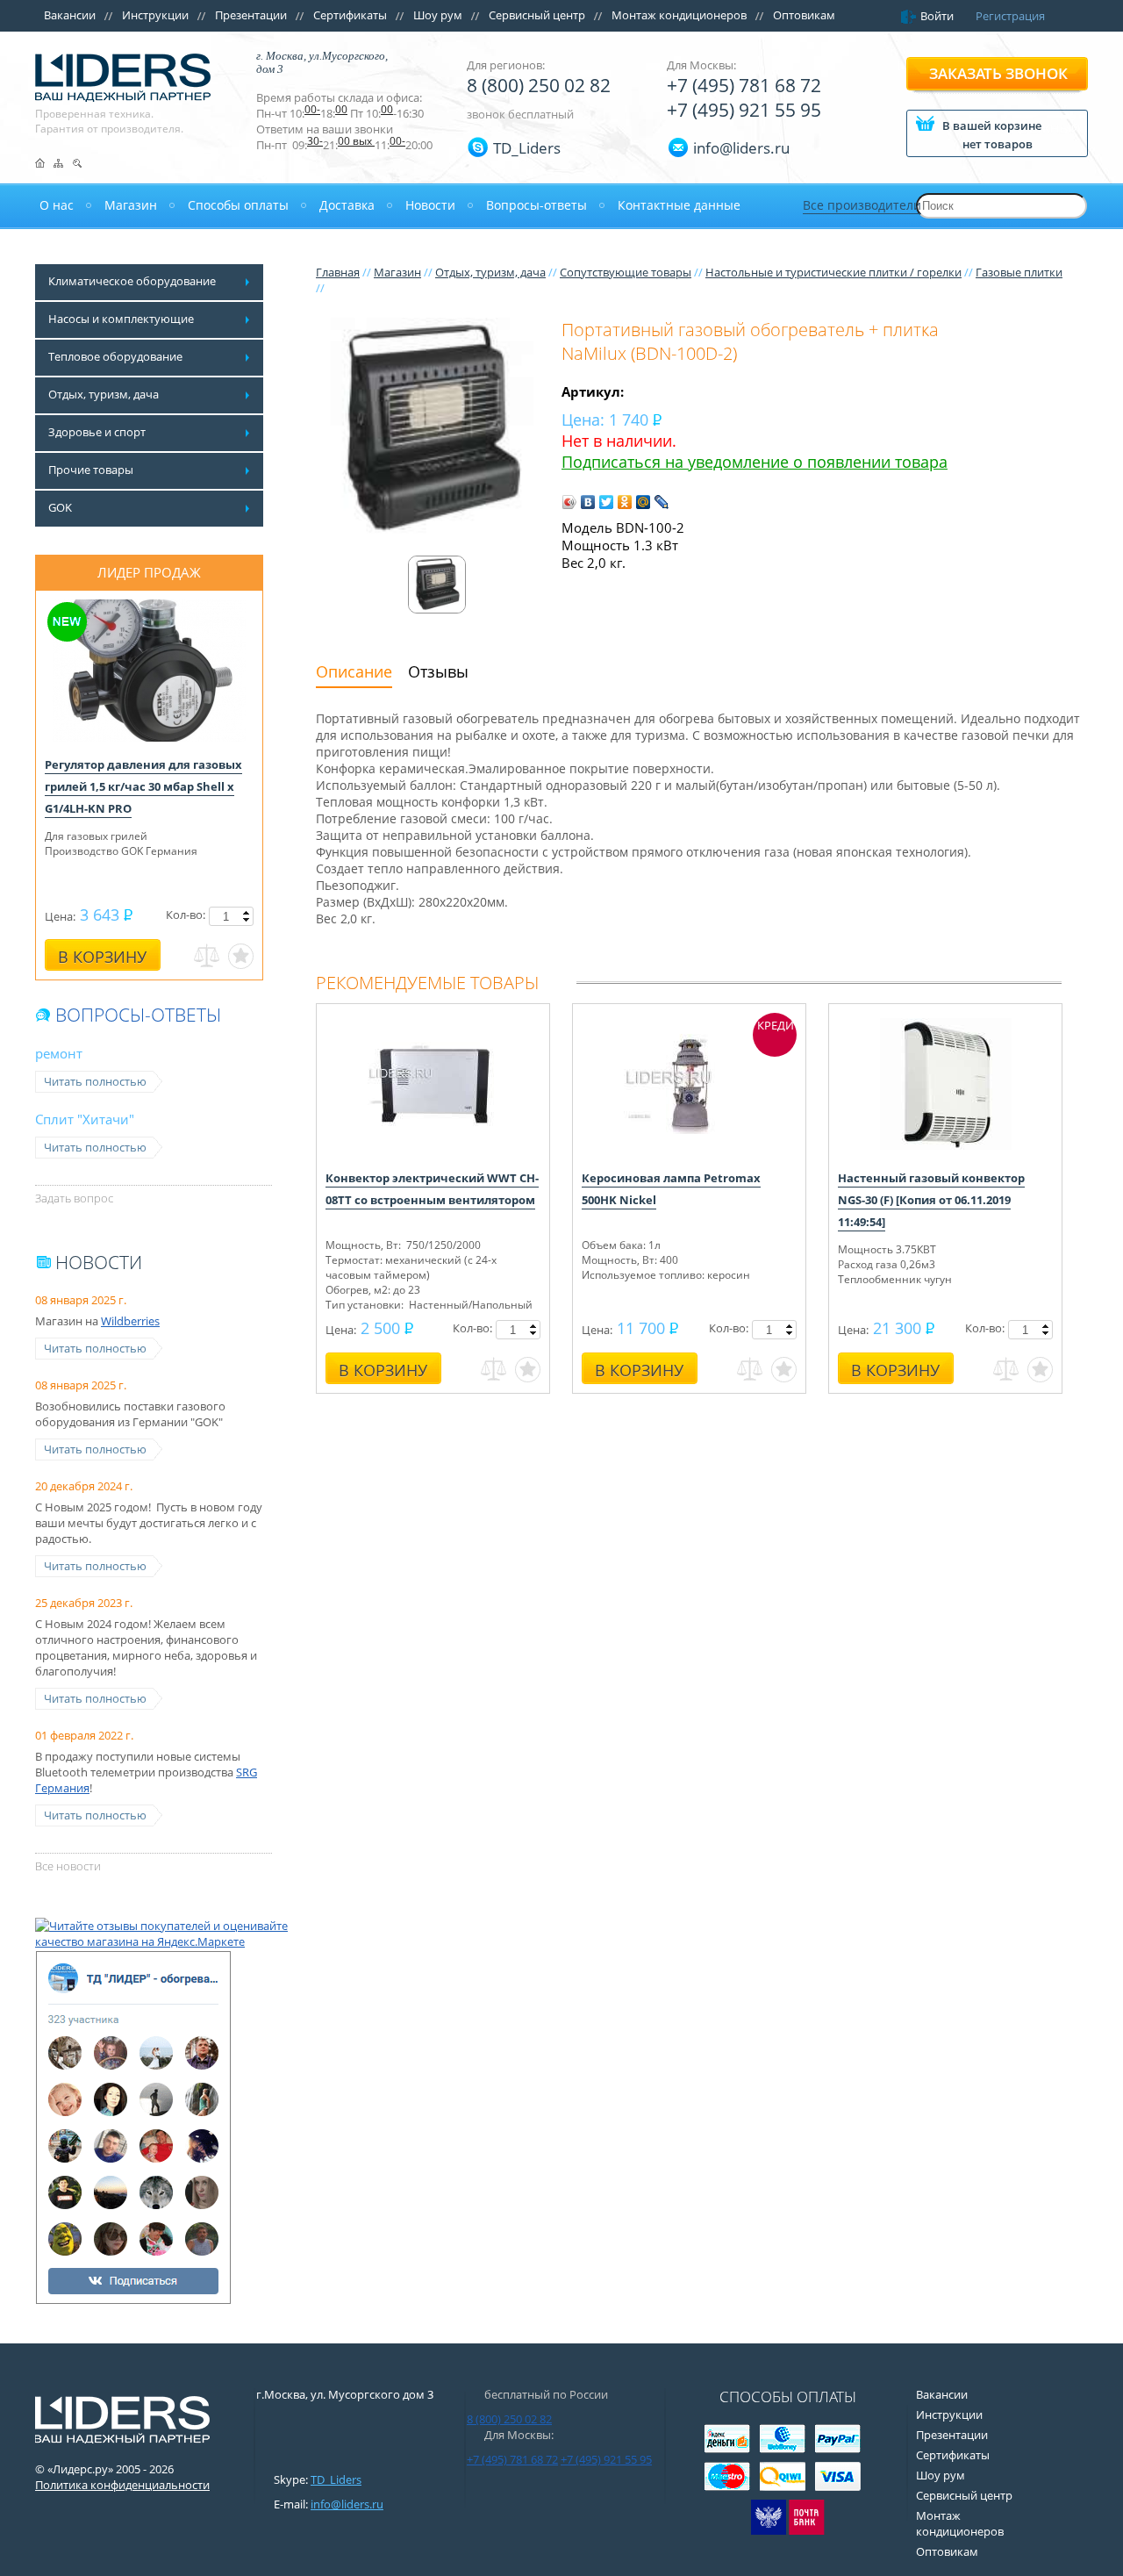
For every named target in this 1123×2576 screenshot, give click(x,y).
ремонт (59, 1053)
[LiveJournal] (662, 502)
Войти (937, 16)
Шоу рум (438, 15)
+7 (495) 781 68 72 (744, 85)
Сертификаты (350, 15)
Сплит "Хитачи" (85, 1119)
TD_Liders (527, 148)
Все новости (68, 1866)
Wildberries (130, 1321)
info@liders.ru (347, 2504)
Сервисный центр (537, 15)
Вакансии (70, 15)
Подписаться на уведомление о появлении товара (755, 462)
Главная (338, 272)
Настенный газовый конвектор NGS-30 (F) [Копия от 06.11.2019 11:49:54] (931, 1200)
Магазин (397, 272)
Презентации (251, 15)
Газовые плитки (1019, 272)
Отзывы (438, 671)
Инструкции (155, 15)
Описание (354, 671)
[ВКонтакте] (588, 502)
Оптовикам (804, 15)
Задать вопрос (74, 1198)
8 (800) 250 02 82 (539, 85)
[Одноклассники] (625, 502)
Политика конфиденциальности (122, 2485)
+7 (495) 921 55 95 (744, 110)
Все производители (862, 205)
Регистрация (1010, 16)
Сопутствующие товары (626, 272)
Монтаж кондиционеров (679, 15)
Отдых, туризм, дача (490, 272)
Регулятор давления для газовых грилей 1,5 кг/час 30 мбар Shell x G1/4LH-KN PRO (143, 786)
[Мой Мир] (644, 502)
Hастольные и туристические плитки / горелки (833, 272)
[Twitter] (607, 502)
